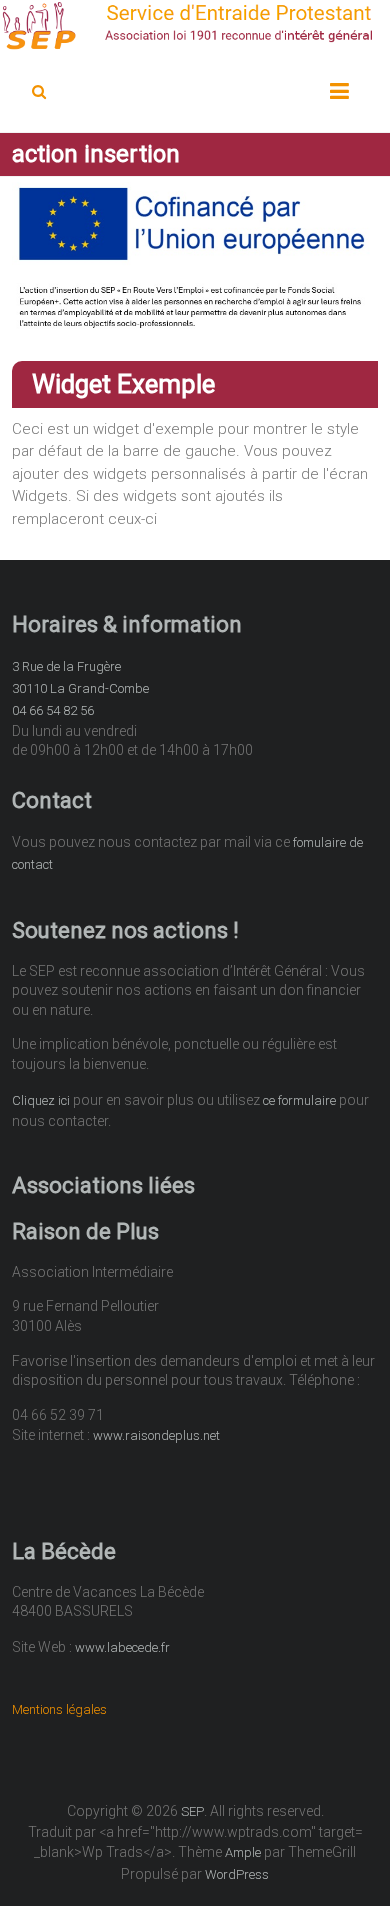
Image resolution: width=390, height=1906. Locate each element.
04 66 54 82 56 (53, 710)
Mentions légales (59, 1709)
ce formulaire (299, 1100)
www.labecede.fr (122, 1647)
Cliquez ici (41, 1100)
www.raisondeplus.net (156, 1435)
